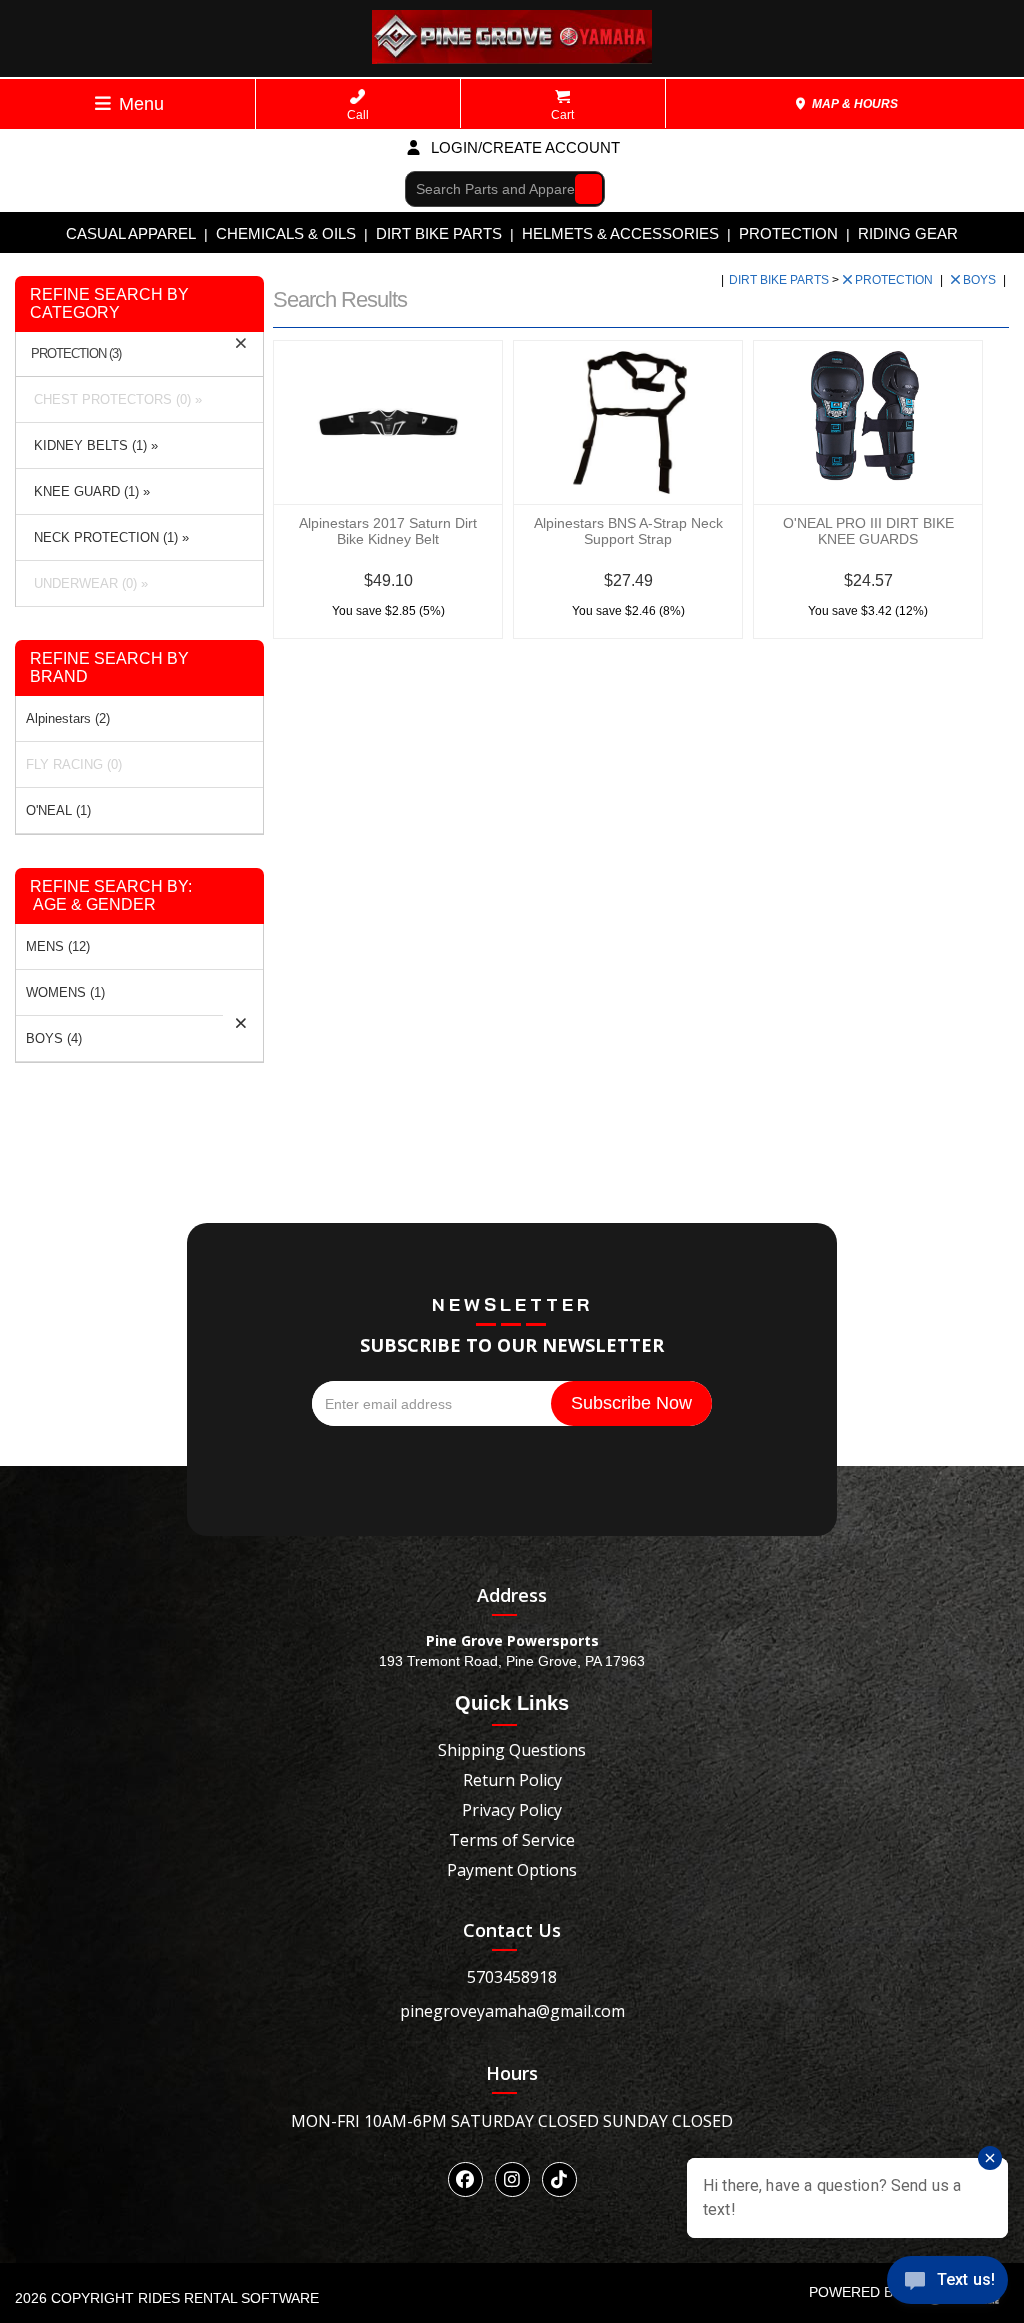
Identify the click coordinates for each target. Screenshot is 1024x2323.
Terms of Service (512, 1840)
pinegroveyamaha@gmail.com (512, 2011)
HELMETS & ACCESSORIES (620, 233)
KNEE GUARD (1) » (88, 491)
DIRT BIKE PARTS (439, 233)
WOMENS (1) (65, 992)
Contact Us (512, 1930)
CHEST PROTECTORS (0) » (114, 399)
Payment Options (512, 1870)
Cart (562, 115)
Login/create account (523, 147)
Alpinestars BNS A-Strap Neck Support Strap (628, 531)
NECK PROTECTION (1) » (107, 537)
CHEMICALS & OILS (286, 233)
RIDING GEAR (908, 233)
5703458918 (512, 1977)
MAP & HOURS (853, 104)
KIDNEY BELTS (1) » (92, 445)
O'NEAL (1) (58, 810)
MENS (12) (58, 946)
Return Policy (512, 1780)
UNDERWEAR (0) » (87, 583)
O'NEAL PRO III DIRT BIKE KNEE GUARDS (868, 531)
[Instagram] (512, 2179)
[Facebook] (465, 2179)
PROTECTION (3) (76, 354)
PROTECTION (788, 233)
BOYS (981, 280)
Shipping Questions (512, 1750)
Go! (583, 188)
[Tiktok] (559, 2179)
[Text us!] (947, 2283)
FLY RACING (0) (74, 764)
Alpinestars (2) (68, 718)
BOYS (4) (54, 1038)
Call (358, 115)
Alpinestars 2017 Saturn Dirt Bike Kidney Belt (388, 531)
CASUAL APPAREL (131, 233)
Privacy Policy (512, 1810)
